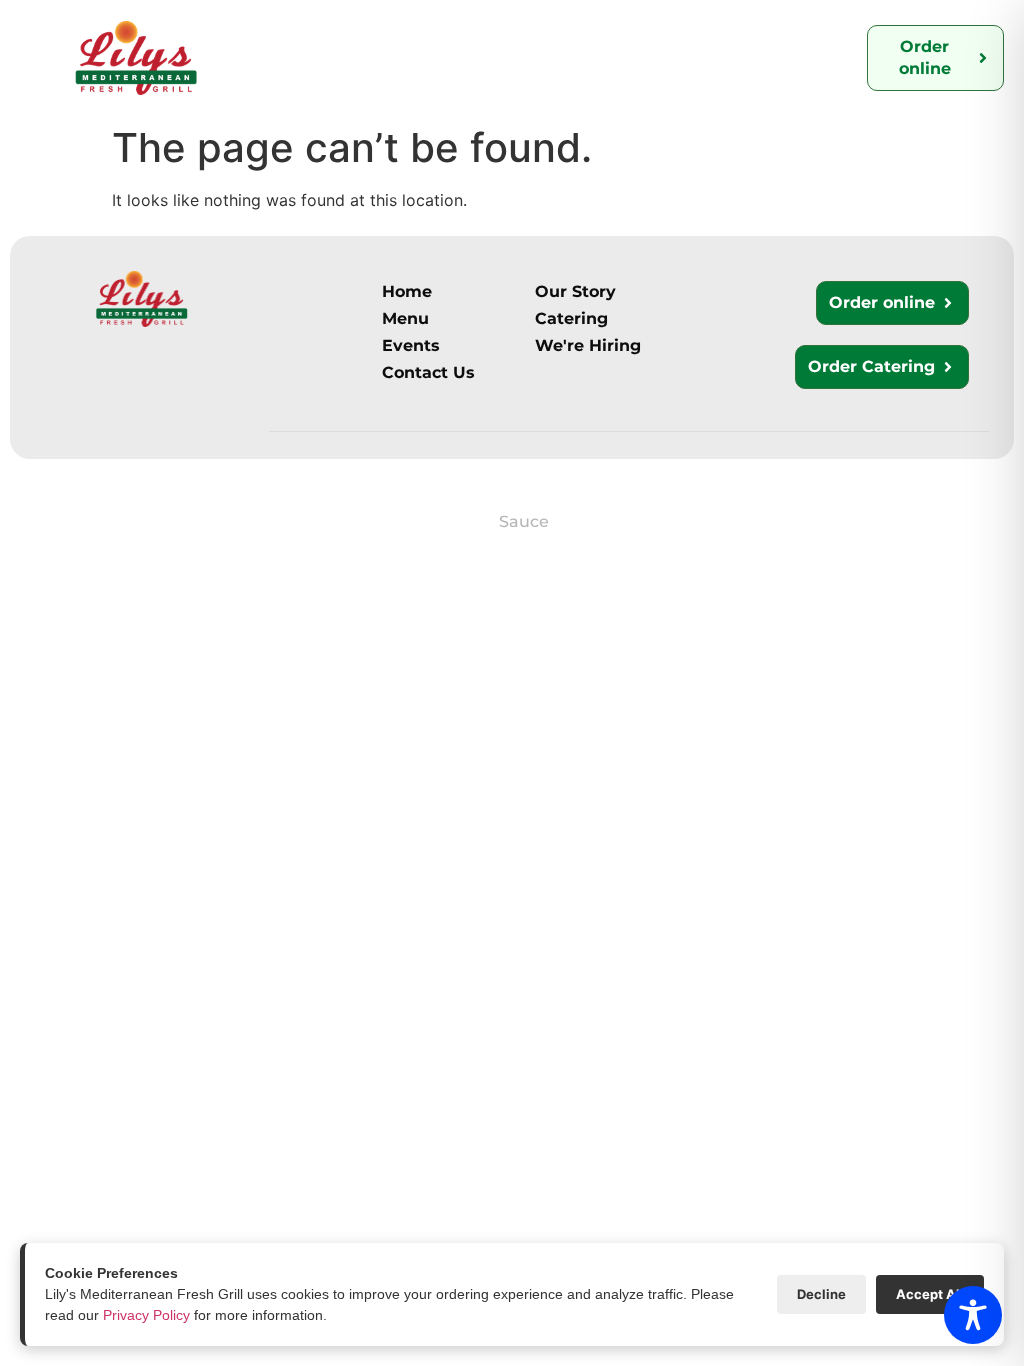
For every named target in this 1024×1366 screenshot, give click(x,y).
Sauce (524, 521)
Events (288, 76)
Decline (821, 1294)
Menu (405, 43)
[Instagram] (32, 518)
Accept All (930, 1294)
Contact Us (621, 38)
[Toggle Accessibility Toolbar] (973, 1315)
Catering (498, 38)
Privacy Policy (146, 1315)
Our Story (294, 38)
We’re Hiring (761, 38)
